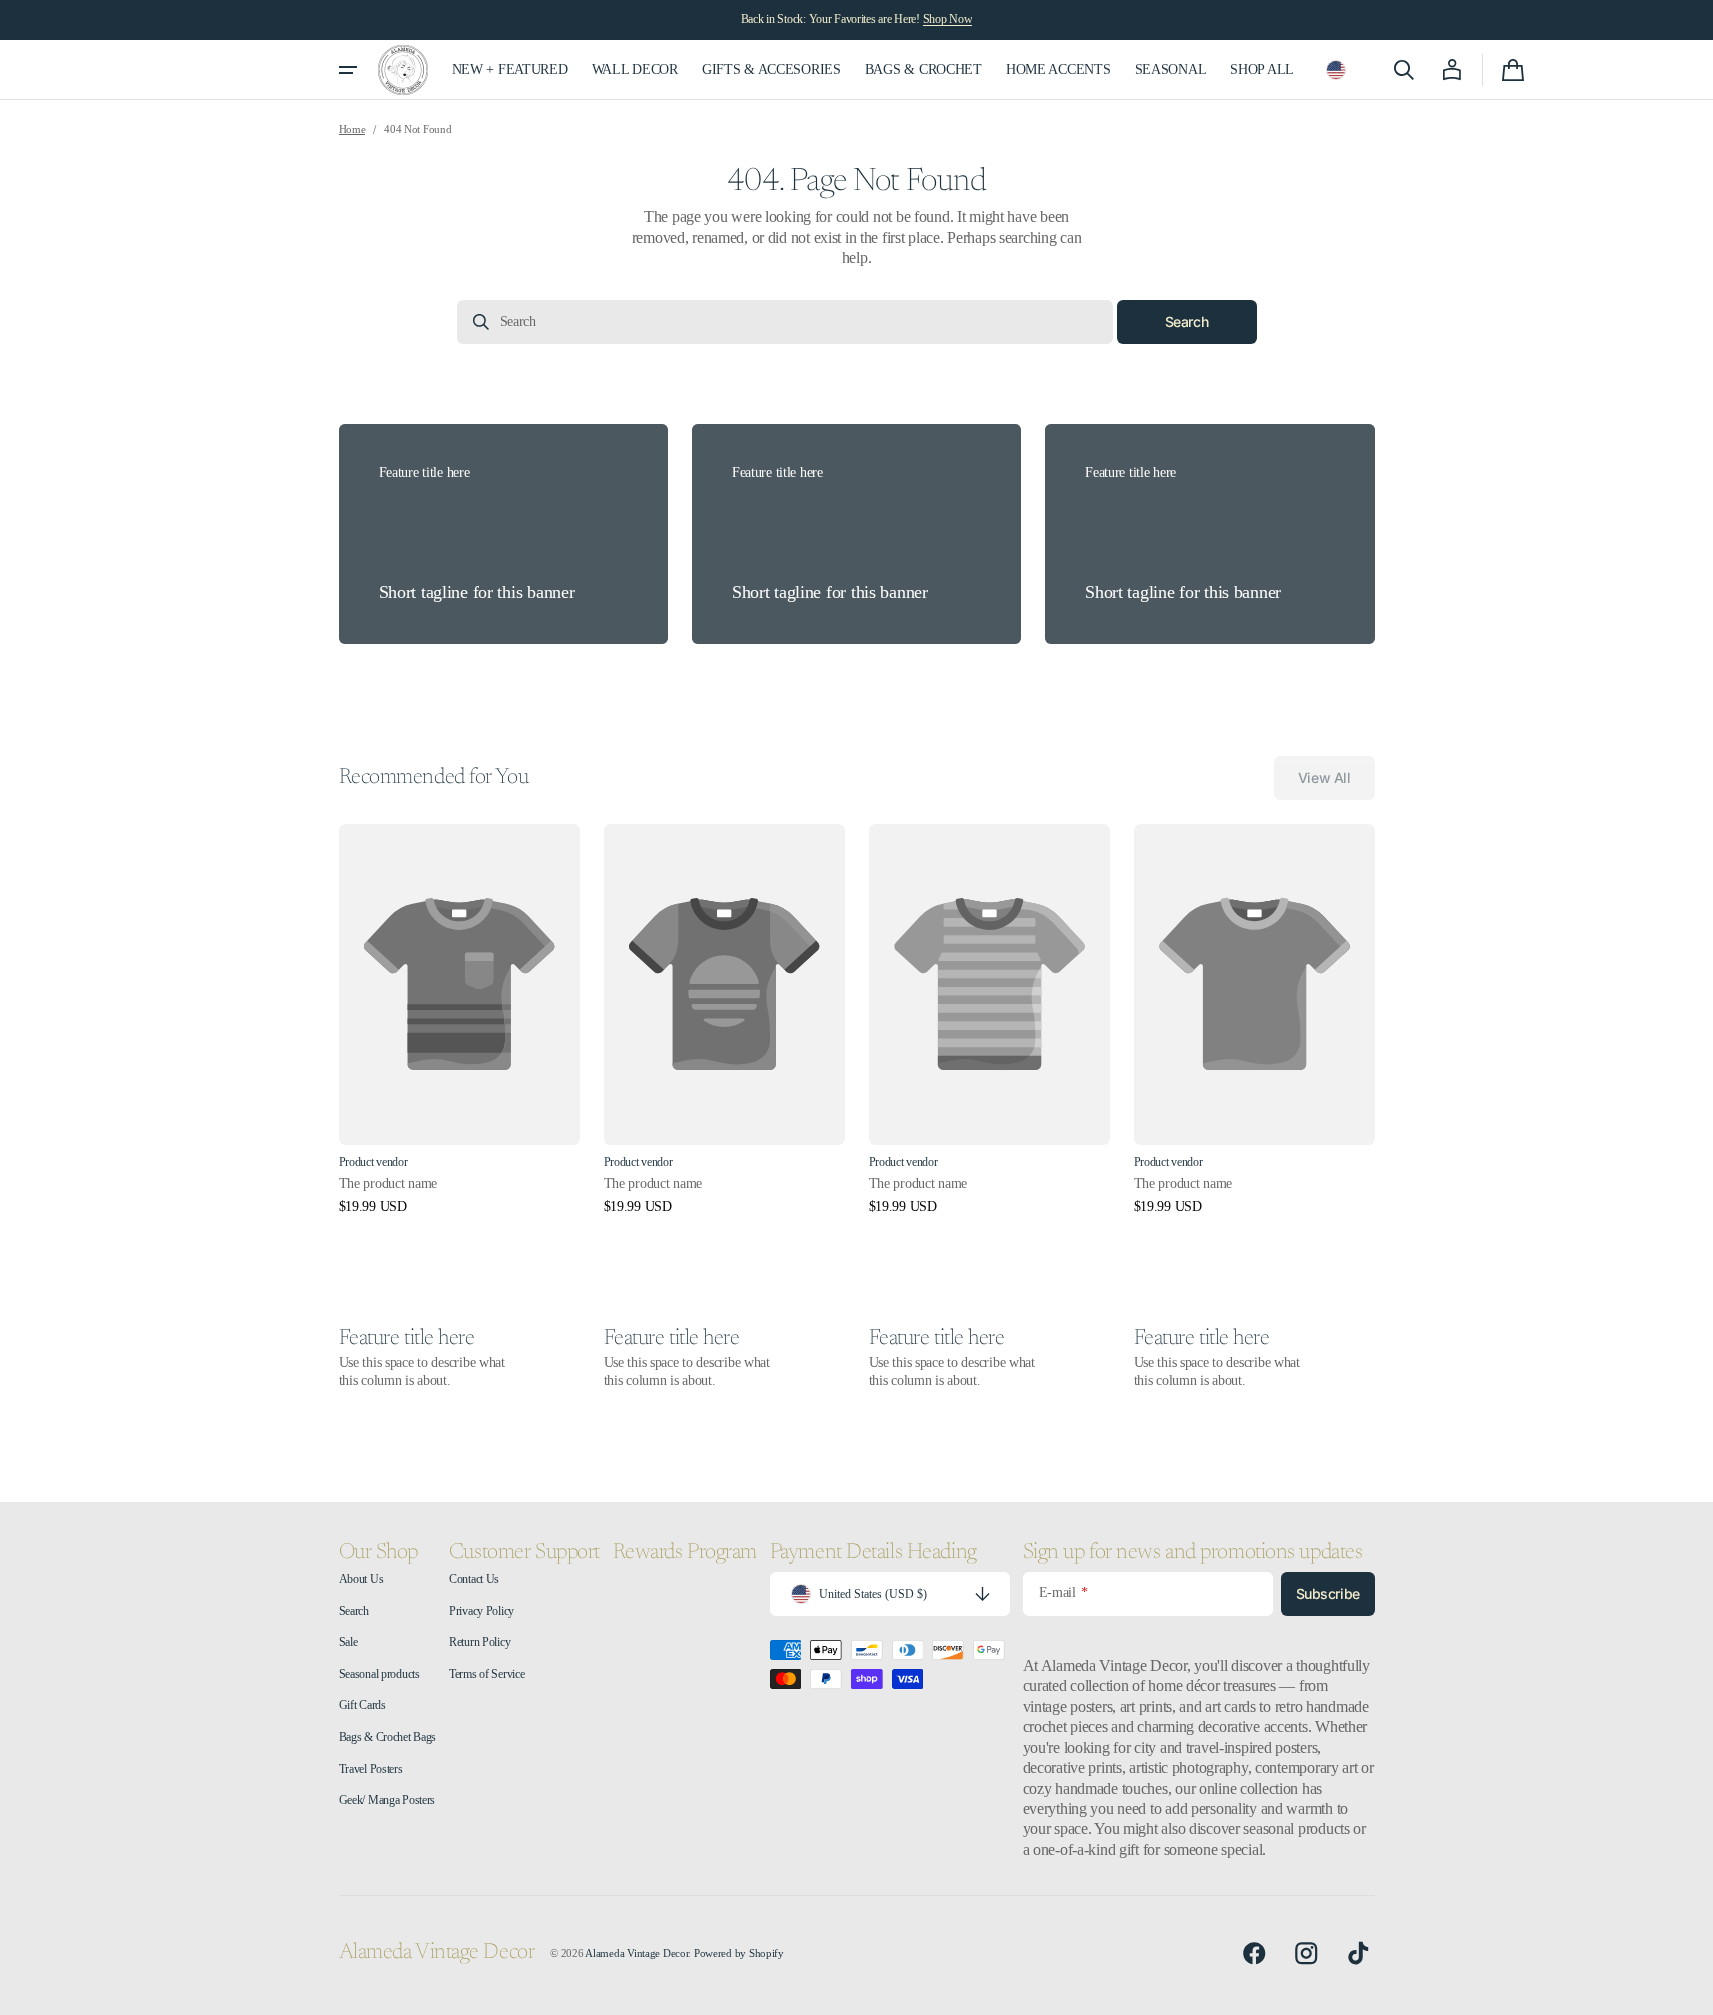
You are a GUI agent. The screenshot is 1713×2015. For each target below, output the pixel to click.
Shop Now (948, 19)
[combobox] (785, 322)
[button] (1336, 70)
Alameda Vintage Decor (636, 1953)
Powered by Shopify (739, 1953)
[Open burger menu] (348, 70)
